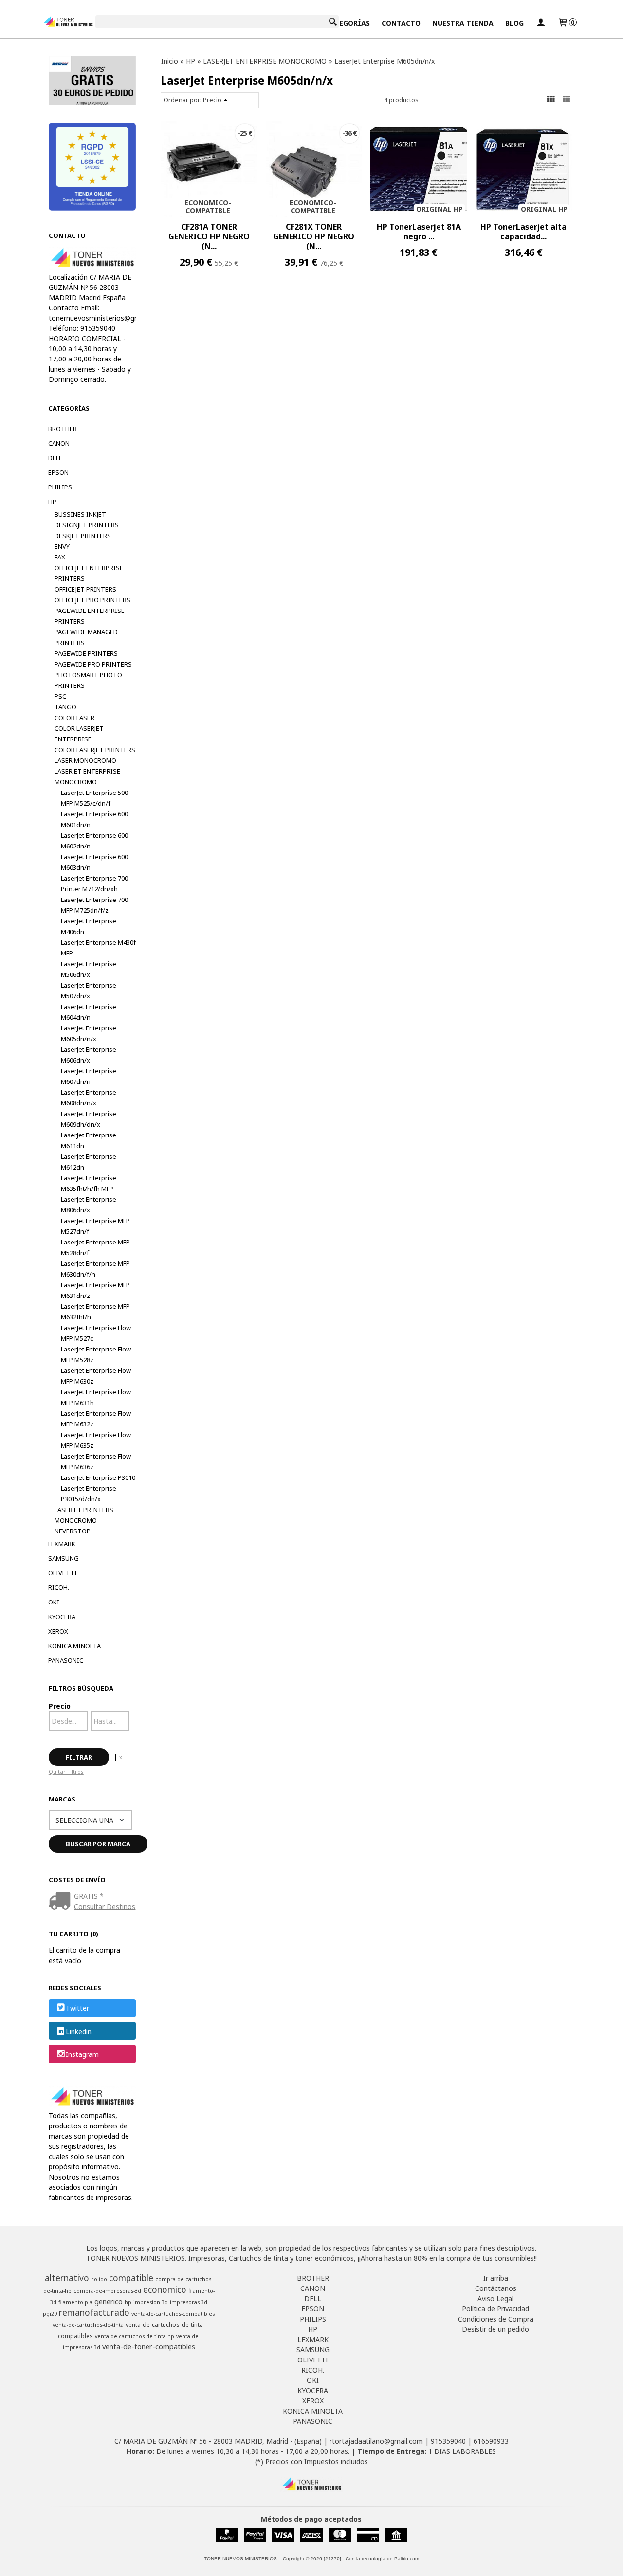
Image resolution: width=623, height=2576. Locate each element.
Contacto (401, 23)
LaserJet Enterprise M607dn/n (89, 1076)
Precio (60, 1706)
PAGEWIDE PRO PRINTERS (93, 664)
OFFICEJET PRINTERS (85, 589)
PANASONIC (66, 1660)
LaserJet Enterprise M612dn (89, 1162)
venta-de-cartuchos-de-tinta (88, 2325)
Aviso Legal (495, 2298)
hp (128, 2302)
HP (52, 502)
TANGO (65, 707)
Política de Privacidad (495, 2309)
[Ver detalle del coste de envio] (62, 1902)
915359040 (448, 2441)
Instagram (82, 2054)
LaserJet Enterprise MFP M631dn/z (95, 1290)
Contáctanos (496, 2288)
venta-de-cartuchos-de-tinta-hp (135, 2336)
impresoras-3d (189, 2302)
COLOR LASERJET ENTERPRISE (79, 734)
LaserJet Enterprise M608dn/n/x (89, 1098)
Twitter (77, 2009)
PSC (60, 696)
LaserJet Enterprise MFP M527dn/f (95, 1226)
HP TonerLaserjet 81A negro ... (419, 232)
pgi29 (50, 2314)
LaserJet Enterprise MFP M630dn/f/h (95, 1269)
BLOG (514, 23)
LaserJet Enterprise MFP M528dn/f (95, 1247)
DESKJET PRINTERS (83, 536)
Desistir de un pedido (495, 2329)
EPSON (58, 472)
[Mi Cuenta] (541, 23)
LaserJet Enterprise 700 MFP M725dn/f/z (94, 905)
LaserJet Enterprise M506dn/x (89, 969)
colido (99, 2279)
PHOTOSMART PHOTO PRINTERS (88, 680)
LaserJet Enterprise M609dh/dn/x (89, 1119)
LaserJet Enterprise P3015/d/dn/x (89, 1494)
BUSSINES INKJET (80, 514)
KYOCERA (62, 1617)
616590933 (491, 2441)
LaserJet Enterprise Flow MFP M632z (96, 1419)
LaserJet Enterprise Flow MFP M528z (96, 1354)
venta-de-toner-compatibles (149, 2346)
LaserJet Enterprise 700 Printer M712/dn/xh (94, 883)
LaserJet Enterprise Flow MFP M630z (96, 1376)
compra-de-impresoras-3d (107, 2291)
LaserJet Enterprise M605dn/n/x (89, 1033)
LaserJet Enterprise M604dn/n (89, 1012)
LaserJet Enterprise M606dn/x (89, 1055)
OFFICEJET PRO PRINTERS (92, 600)
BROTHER (63, 429)
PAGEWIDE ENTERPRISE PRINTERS (90, 616)
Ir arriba (496, 2278)
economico (165, 2289)
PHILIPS (60, 487)
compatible (131, 2278)
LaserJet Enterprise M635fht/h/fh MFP (89, 1183)
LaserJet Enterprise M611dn (89, 1140)
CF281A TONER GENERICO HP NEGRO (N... (209, 236)
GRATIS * (89, 1896)
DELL (55, 458)
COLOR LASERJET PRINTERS (95, 750)
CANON (59, 443)
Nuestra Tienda (463, 23)
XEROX (58, 1631)
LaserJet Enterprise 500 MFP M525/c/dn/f (94, 798)
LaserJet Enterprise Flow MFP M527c (96, 1333)
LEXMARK (62, 1544)
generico (109, 2301)
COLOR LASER (74, 718)
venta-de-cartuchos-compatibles (173, 2314)
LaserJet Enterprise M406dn (89, 926)
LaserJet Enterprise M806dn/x (89, 1205)
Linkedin (79, 2031)
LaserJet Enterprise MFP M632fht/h (95, 1312)
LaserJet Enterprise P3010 (98, 1477)
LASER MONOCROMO (85, 760)
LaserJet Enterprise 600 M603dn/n (94, 862)
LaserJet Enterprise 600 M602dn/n (94, 841)
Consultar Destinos (105, 1906)
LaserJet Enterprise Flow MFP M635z (96, 1440)
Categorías (348, 23)
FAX (60, 557)
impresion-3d (151, 2302)
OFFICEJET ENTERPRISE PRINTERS (89, 573)
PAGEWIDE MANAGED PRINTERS (86, 637)
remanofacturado (94, 2312)
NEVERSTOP (73, 1531)
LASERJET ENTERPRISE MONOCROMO (87, 776)
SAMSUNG (64, 1558)
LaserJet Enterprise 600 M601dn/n (94, 819)
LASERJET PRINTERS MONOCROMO (84, 1515)
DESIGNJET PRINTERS (87, 525)
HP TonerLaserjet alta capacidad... (523, 232)
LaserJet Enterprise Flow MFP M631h (96, 1397)
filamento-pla (75, 2302)
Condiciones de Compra (496, 2319)
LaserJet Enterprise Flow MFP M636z (96, 1461)
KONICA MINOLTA (74, 1646)
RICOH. (59, 1587)
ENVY (62, 546)
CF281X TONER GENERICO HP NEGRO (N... (314, 236)
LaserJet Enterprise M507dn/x (89, 991)
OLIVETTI (63, 1573)
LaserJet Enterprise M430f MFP (98, 948)
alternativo (67, 2278)
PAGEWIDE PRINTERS (86, 653)
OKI (54, 1602)
